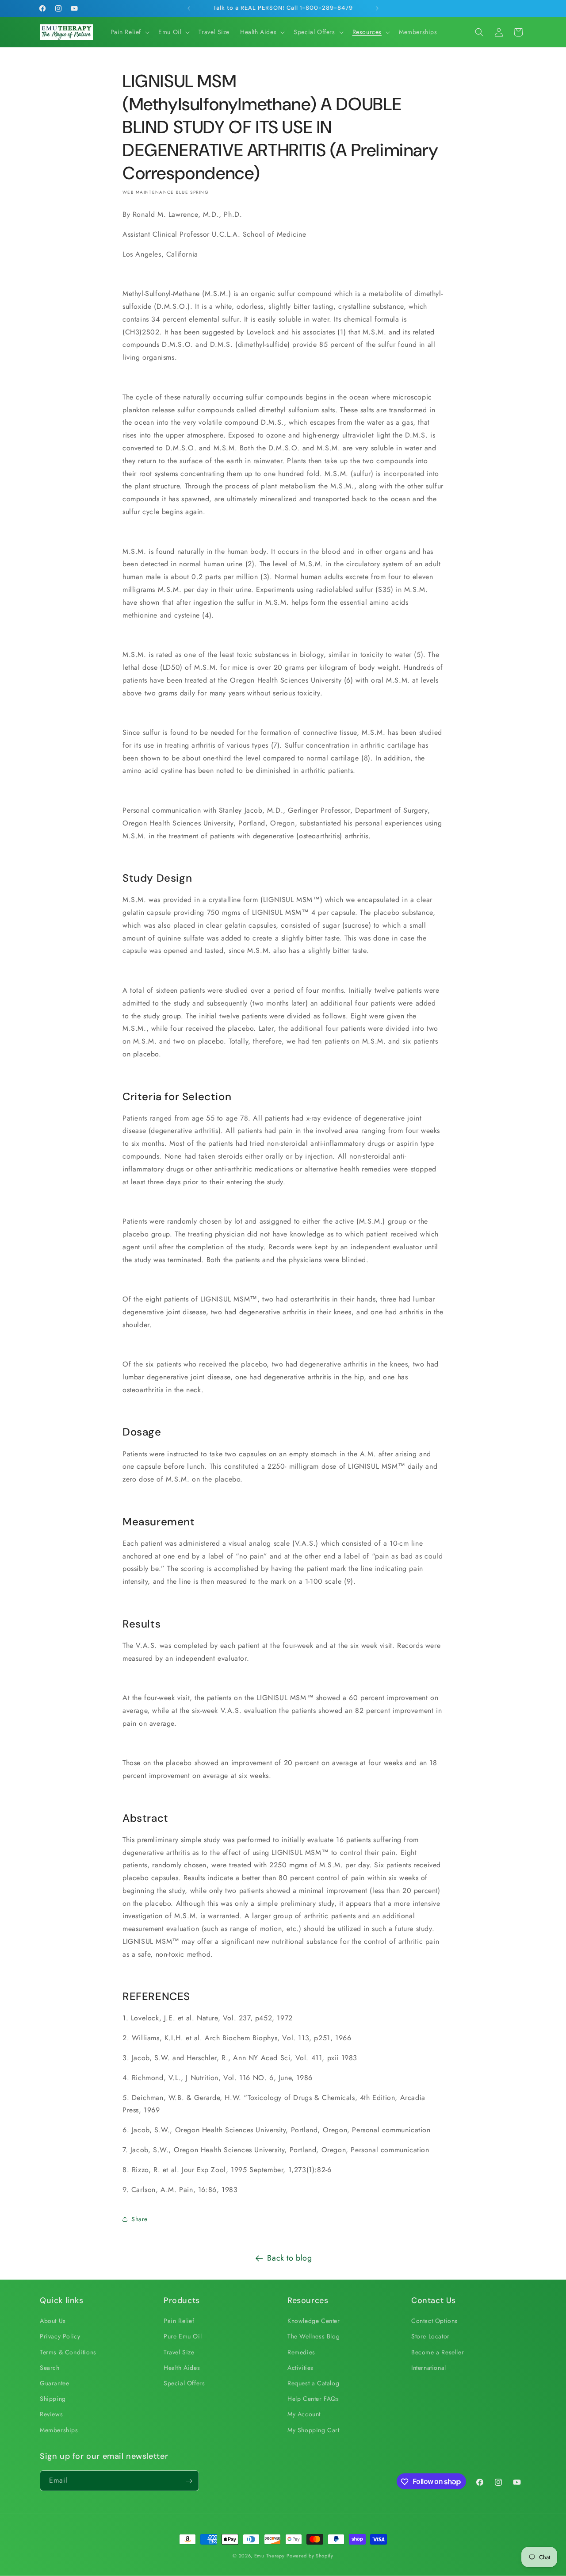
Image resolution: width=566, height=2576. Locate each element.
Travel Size (179, 2352)
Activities (300, 2368)
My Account (304, 2415)
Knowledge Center (314, 2321)
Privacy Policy (60, 2337)
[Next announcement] (377, 8)
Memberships (59, 2430)
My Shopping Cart (314, 2430)
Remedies (301, 2352)
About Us (53, 2321)
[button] (129, 32)
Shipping (53, 2399)
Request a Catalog (313, 2383)
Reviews (51, 2415)
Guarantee (54, 2383)
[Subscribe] (189, 2481)
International (429, 2368)
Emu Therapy (270, 2556)
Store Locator (430, 2337)
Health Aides (182, 2368)
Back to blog (289, 2258)
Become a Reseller (438, 2352)
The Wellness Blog (314, 2337)
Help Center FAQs (313, 2399)
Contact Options (434, 2321)
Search (50, 2368)
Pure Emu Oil (183, 2337)
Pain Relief (179, 2321)
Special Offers (184, 2383)
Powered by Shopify (310, 2556)
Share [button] (140, 2219)
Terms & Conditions (68, 2352)
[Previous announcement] (189, 8)
